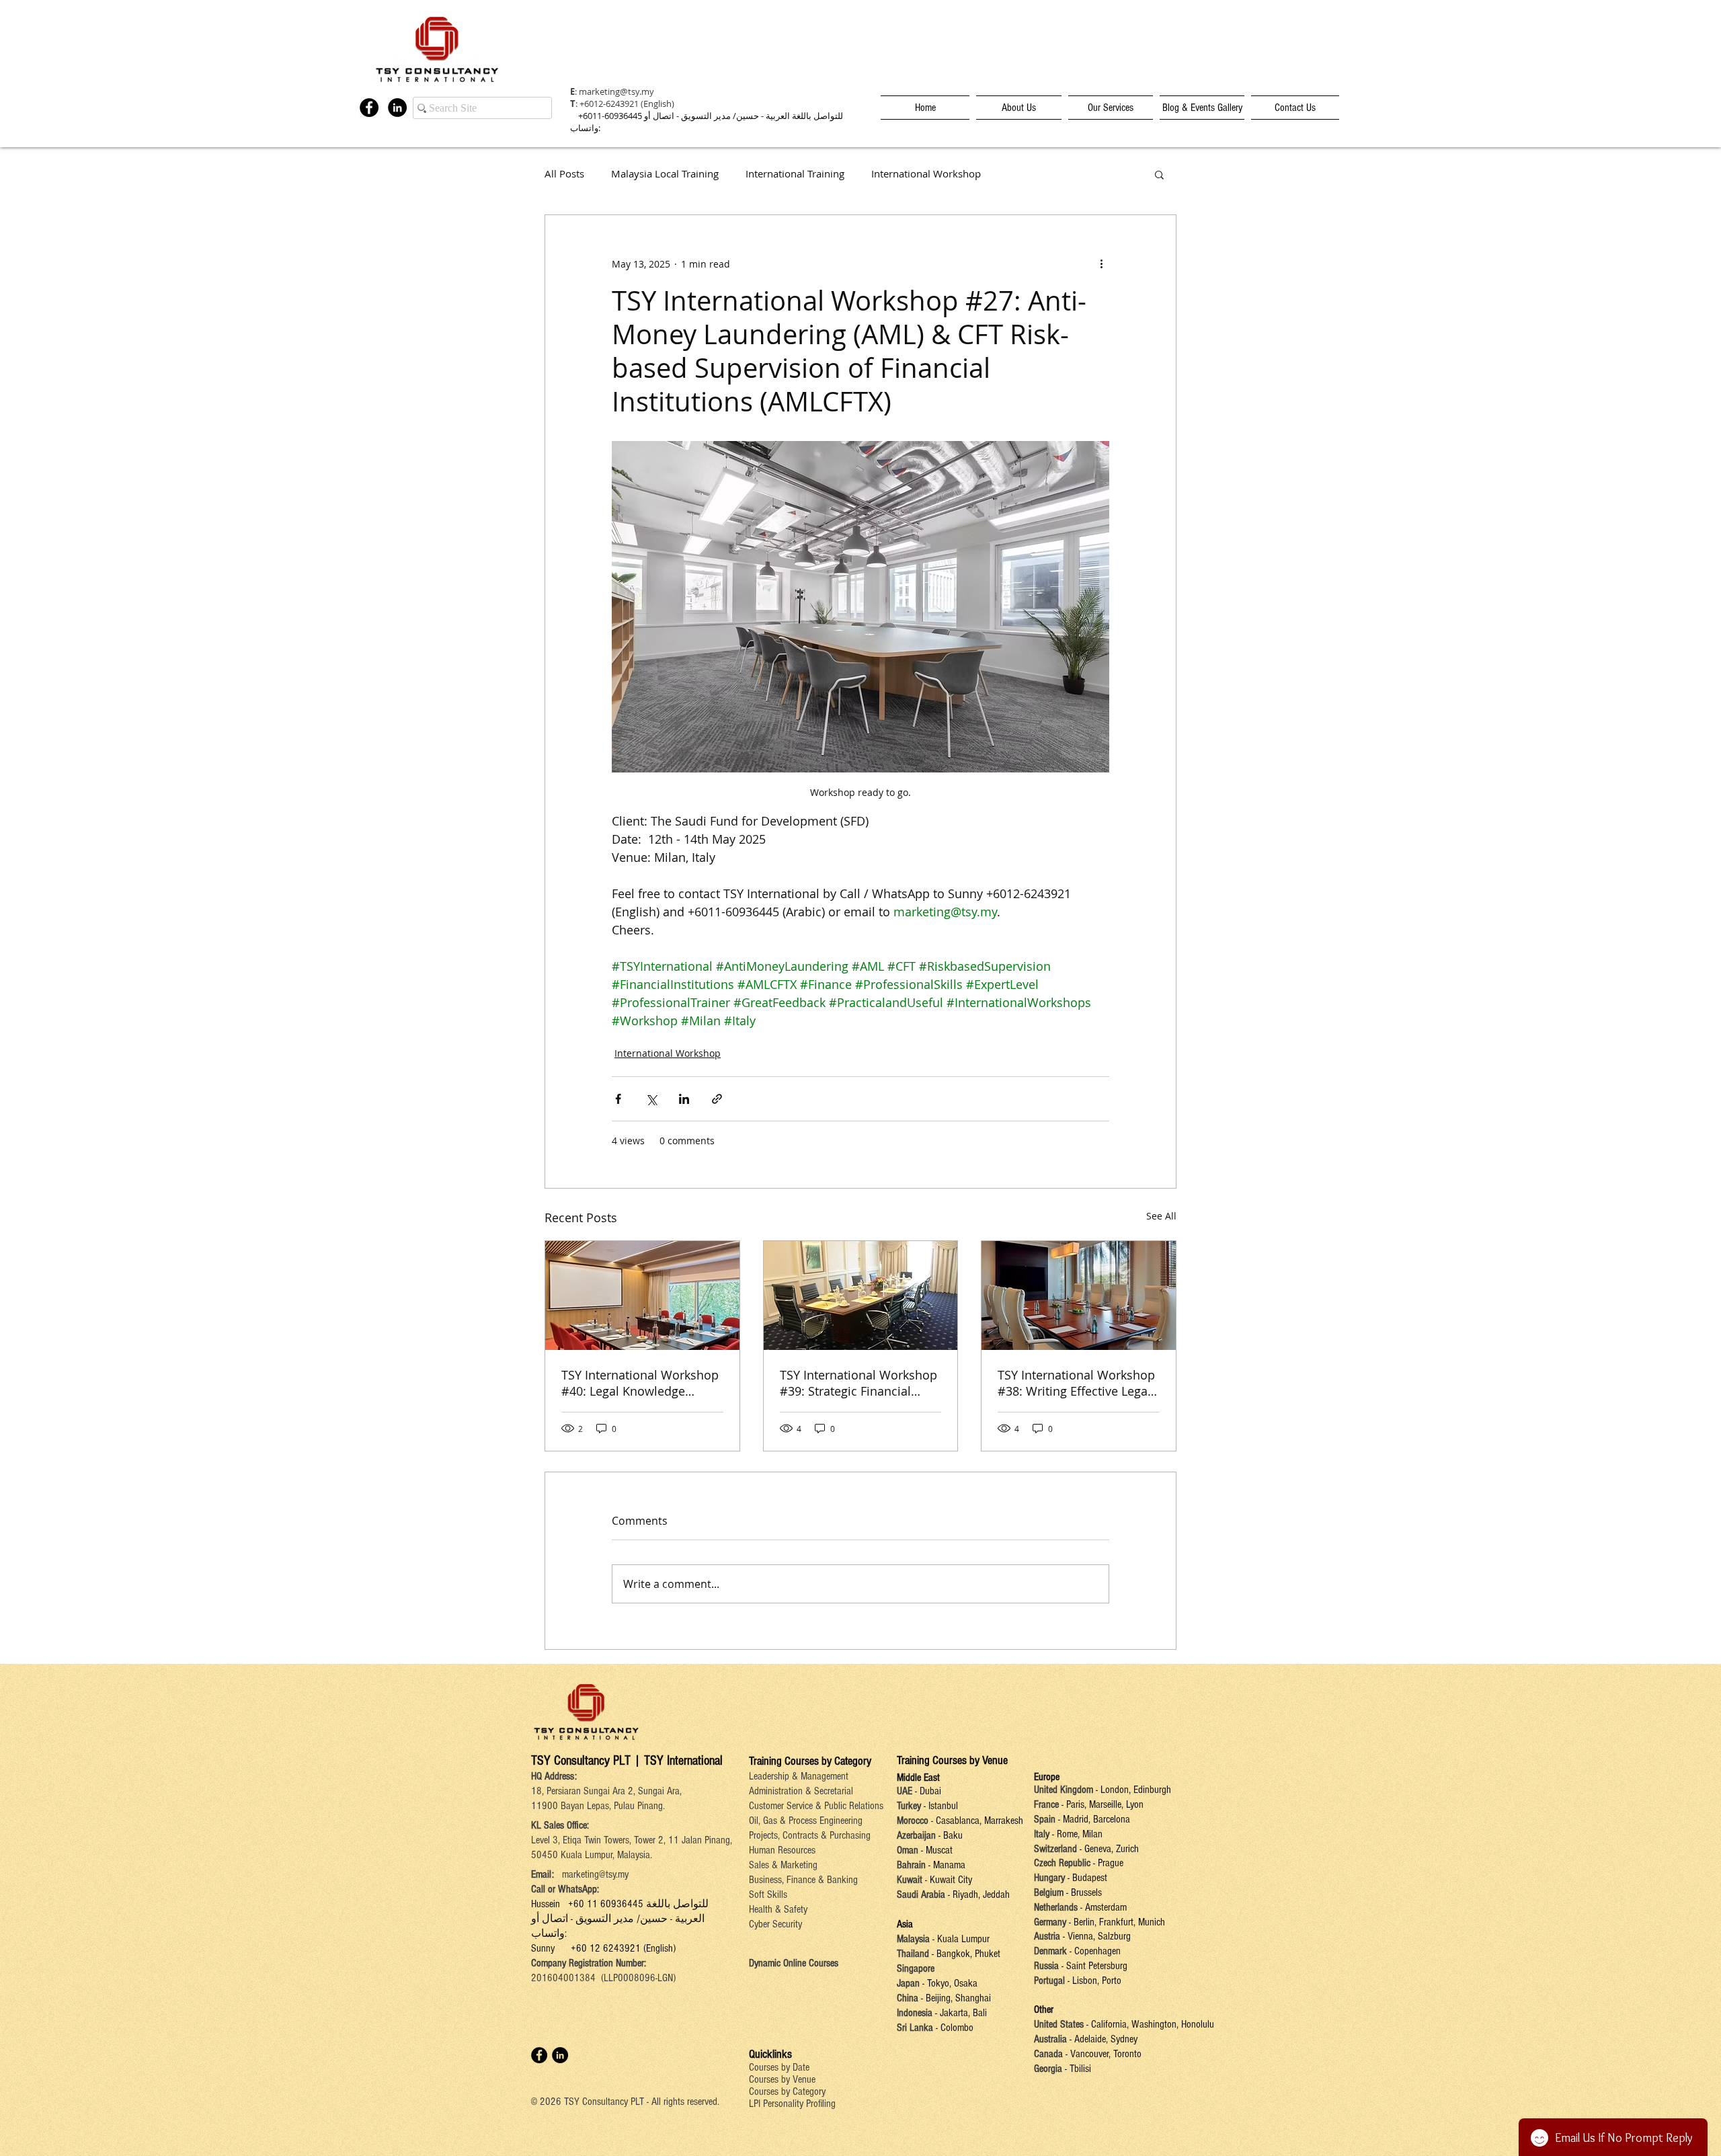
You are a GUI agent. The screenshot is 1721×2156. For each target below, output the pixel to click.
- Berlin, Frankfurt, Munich (1116, 1922)
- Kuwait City (949, 1880)
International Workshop (926, 174)
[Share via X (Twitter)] (651, 1099)
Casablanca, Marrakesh (979, 1821)
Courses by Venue (782, 2079)
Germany (1050, 1922)
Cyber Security (775, 1924)
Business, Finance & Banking (803, 1880)
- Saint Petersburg (1094, 1966)
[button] (1159, 174)
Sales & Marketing (783, 1865)
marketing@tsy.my (616, 91)
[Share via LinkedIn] (684, 1099)
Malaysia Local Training (665, 174)
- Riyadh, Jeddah (977, 1894)
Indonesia (915, 2013)
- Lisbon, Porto (1093, 1981)
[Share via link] (717, 1099)
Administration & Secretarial (801, 1791)
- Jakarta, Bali (960, 2013)
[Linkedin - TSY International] (397, 108)
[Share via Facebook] (618, 1099)
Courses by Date (779, 2067)
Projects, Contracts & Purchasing (810, 1835)
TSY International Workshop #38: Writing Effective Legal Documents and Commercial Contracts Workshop (1076, 1383)
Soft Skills (768, 1894)
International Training (795, 174)
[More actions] (1101, 264)
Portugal (1049, 1981)
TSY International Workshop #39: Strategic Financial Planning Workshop (858, 1383)
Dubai (930, 1791)
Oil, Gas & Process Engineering (806, 1821)
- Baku (951, 1835)
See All (1161, 1216)
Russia (1048, 1966)
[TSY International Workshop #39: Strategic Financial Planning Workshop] (861, 1295)
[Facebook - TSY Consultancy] (369, 108)
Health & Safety (778, 1909)
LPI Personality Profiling (792, 2104)
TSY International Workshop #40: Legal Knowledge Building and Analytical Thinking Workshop (640, 1383)
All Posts (564, 174)
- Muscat (935, 1850)
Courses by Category (787, 2091)
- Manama (946, 1865)
